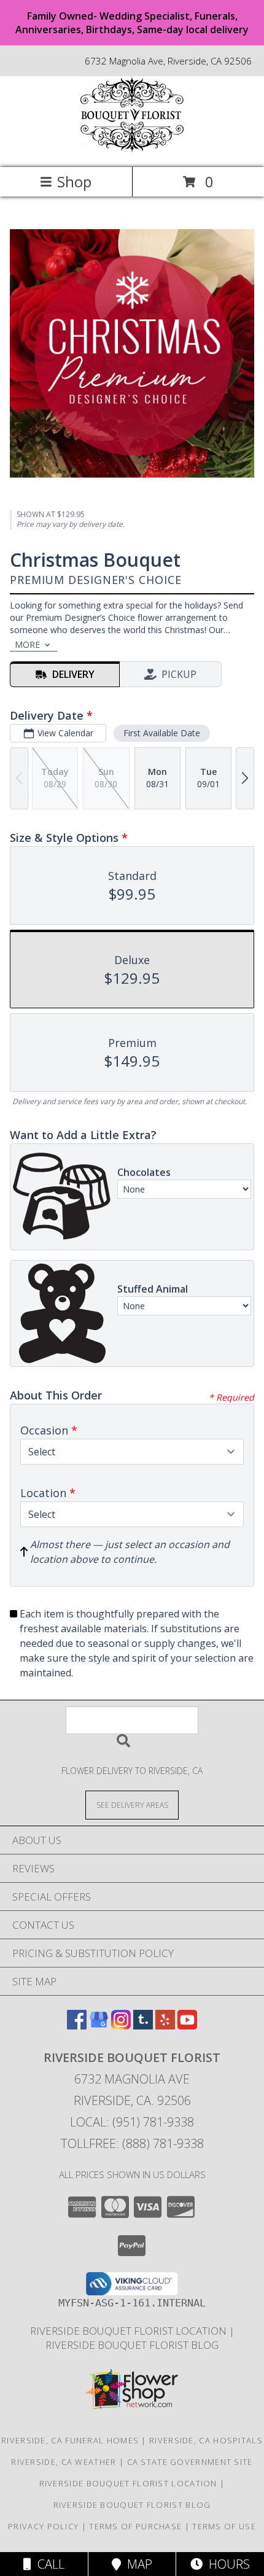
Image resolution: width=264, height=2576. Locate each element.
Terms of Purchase (135, 2526)
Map (137, 2564)
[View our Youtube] (187, 2025)
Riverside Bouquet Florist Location (130, 2331)
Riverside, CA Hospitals (206, 2440)
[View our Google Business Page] (99, 2025)
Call (48, 2564)
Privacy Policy (43, 2526)
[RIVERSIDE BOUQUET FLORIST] (132, 150)
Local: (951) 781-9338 (132, 2122)
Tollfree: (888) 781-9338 (132, 2143)
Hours (226, 2564)
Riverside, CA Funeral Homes (70, 2440)
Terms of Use (224, 2526)
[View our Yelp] (165, 2025)
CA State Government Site (190, 2462)
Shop (74, 181)
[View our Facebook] (77, 2025)
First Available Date (162, 733)
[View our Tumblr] (143, 2025)
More (27, 644)
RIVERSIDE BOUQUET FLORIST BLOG (132, 2345)
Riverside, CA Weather (64, 2462)
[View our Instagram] (121, 2025)
